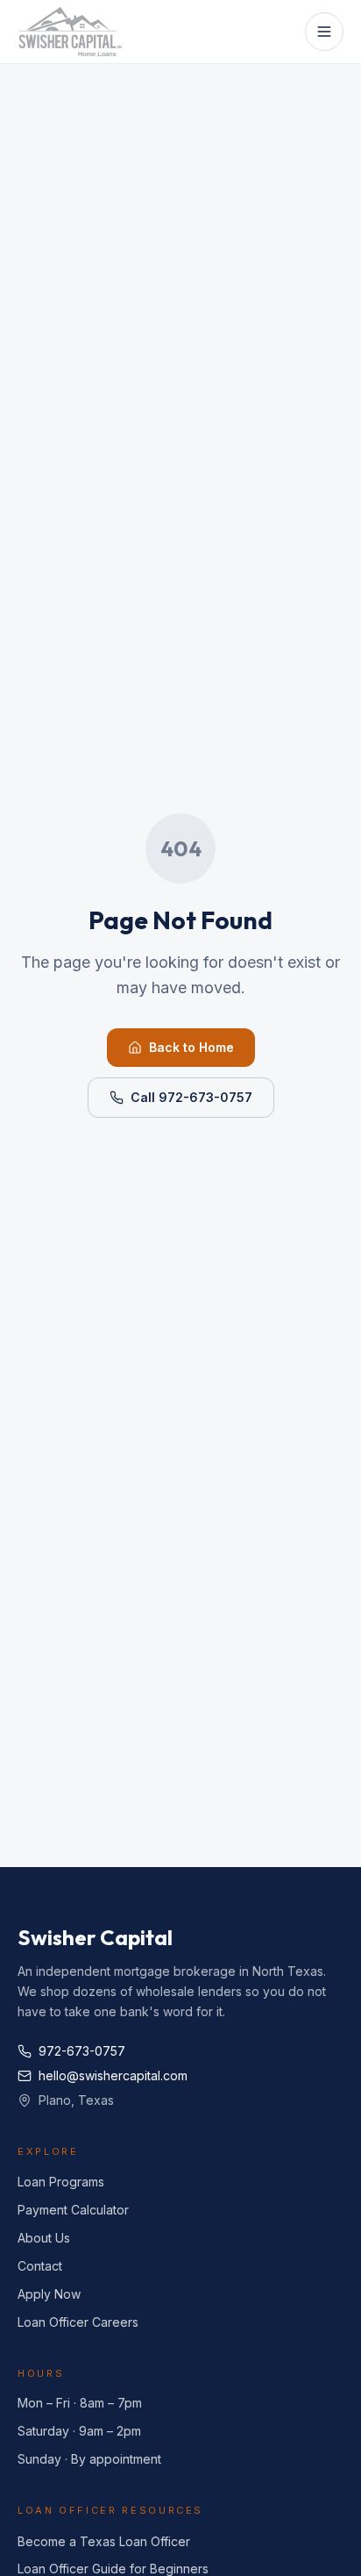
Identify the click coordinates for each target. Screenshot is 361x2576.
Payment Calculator (73, 2210)
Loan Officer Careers (78, 2322)
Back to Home (191, 1047)
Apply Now (49, 2294)
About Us (44, 2238)
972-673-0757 (82, 2051)
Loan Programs (61, 2182)
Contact (40, 2266)
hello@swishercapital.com (113, 2075)
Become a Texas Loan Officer (104, 2541)
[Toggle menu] (324, 32)
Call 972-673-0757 (191, 1097)
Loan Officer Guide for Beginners (113, 2569)
